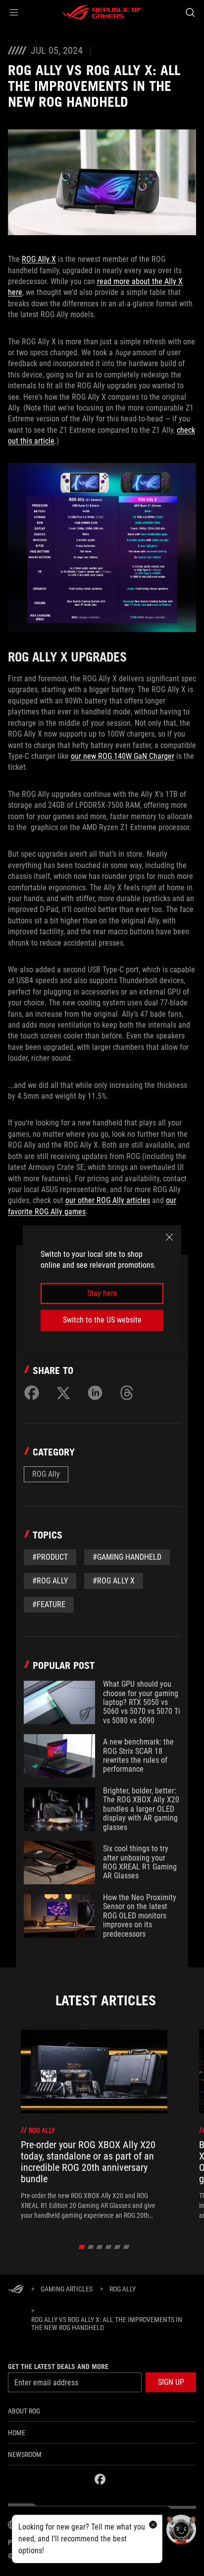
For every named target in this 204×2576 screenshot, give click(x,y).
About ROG (24, 2411)
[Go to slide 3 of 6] (100, 2247)
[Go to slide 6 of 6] (127, 2247)
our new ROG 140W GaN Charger (123, 756)
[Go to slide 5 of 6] (118, 2247)
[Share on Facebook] (32, 1393)
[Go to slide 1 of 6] (82, 2247)
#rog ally (50, 1581)
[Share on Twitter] (63, 1393)
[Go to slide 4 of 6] (109, 2247)
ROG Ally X (39, 259)
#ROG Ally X (114, 1581)
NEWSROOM (25, 2454)
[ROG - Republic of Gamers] (102, 12)
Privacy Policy (31, 2542)
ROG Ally (46, 1474)
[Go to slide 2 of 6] (91, 2247)
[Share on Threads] (127, 1393)
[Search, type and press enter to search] (190, 12)
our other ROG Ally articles (108, 1200)
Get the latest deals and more (58, 2367)
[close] (169, 1237)
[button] (14, 12)
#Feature (49, 1604)
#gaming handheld (127, 1557)
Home (17, 2433)
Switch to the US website (102, 1320)
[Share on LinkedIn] (95, 1393)
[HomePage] (16, 2290)
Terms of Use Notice (90, 2542)
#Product (50, 1557)
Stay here (102, 1293)
